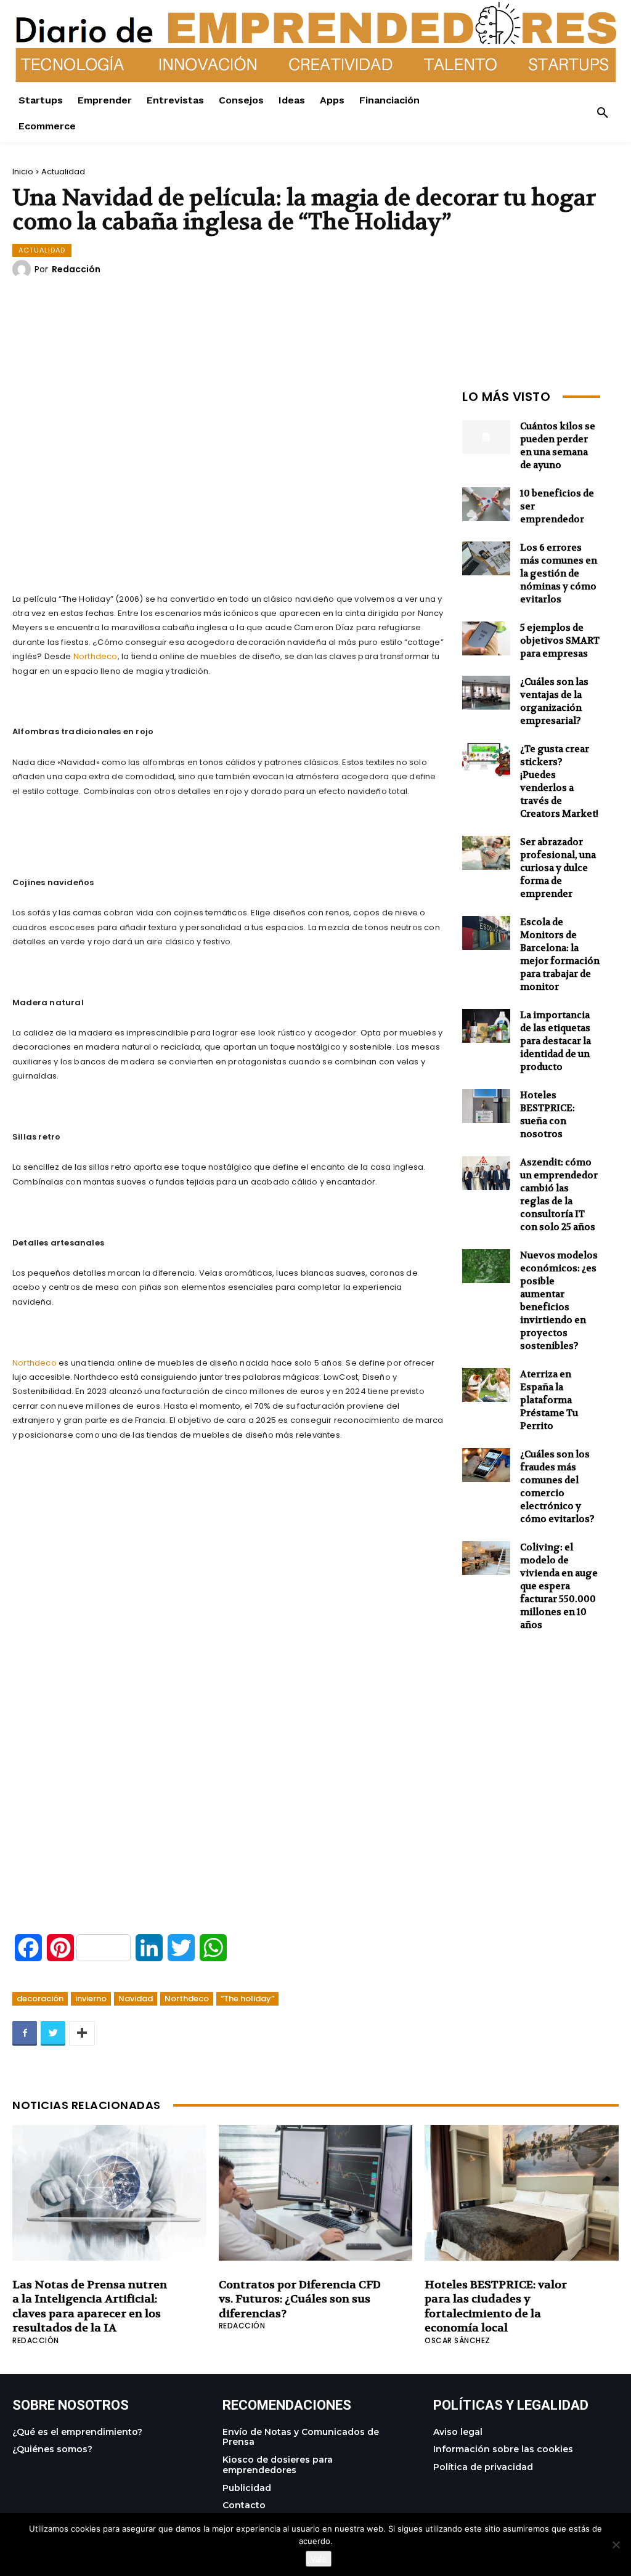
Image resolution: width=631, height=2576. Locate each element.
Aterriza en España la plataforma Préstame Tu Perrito (549, 1400)
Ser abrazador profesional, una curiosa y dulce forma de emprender (558, 868)
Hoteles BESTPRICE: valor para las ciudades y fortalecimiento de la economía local (496, 2307)
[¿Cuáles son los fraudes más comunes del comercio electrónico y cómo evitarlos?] (486, 1465)
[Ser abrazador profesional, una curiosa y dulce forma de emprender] (486, 853)
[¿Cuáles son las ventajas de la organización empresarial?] (486, 693)
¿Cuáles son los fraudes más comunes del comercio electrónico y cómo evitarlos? (557, 1487)
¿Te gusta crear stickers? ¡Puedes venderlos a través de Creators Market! (559, 781)
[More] (82, 2033)
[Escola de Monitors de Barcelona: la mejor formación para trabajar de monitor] (486, 933)
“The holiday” (247, 1999)
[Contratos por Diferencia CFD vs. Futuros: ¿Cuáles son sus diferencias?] (316, 2193)
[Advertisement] (228, 471)
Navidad (136, 1999)
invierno (91, 1999)
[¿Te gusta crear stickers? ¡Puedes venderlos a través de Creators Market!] (486, 760)
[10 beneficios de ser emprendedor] (486, 504)
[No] (616, 2545)
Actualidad (63, 172)
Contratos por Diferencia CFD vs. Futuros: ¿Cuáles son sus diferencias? (300, 2299)
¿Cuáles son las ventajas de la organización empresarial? (554, 701)
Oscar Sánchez (458, 2340)
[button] (603, 113)
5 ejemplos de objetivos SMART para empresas (560, 641)
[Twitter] (53, 2033)
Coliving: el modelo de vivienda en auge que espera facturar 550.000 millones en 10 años (559, 1586)
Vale (319, 2559)
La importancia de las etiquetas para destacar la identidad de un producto (556, 1041)
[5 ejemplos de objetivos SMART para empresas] (486, 638)
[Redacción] (23, 269)
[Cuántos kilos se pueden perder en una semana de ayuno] (486, 437)
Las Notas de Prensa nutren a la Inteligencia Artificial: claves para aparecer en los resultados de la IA (90, 2307)
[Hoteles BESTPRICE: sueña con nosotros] (486, 1106)
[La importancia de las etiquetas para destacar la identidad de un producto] (486, 1026)
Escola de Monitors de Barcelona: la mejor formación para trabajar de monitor (560, 954)
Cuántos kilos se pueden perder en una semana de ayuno (558, 446)
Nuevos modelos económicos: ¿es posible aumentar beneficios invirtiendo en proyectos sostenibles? (559, 1301)
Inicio (23, 172)
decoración (40, 1999)
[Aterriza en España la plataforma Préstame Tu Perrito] (486, 1385)
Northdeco (96, 656)
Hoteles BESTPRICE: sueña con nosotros (548, 1115)
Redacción (76, 269)
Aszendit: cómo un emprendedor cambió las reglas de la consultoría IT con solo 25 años (559, 1195)
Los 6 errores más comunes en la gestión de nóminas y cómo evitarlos (559, 573)
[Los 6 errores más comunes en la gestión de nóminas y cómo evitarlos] (486, 558)
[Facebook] (25, 2033)
